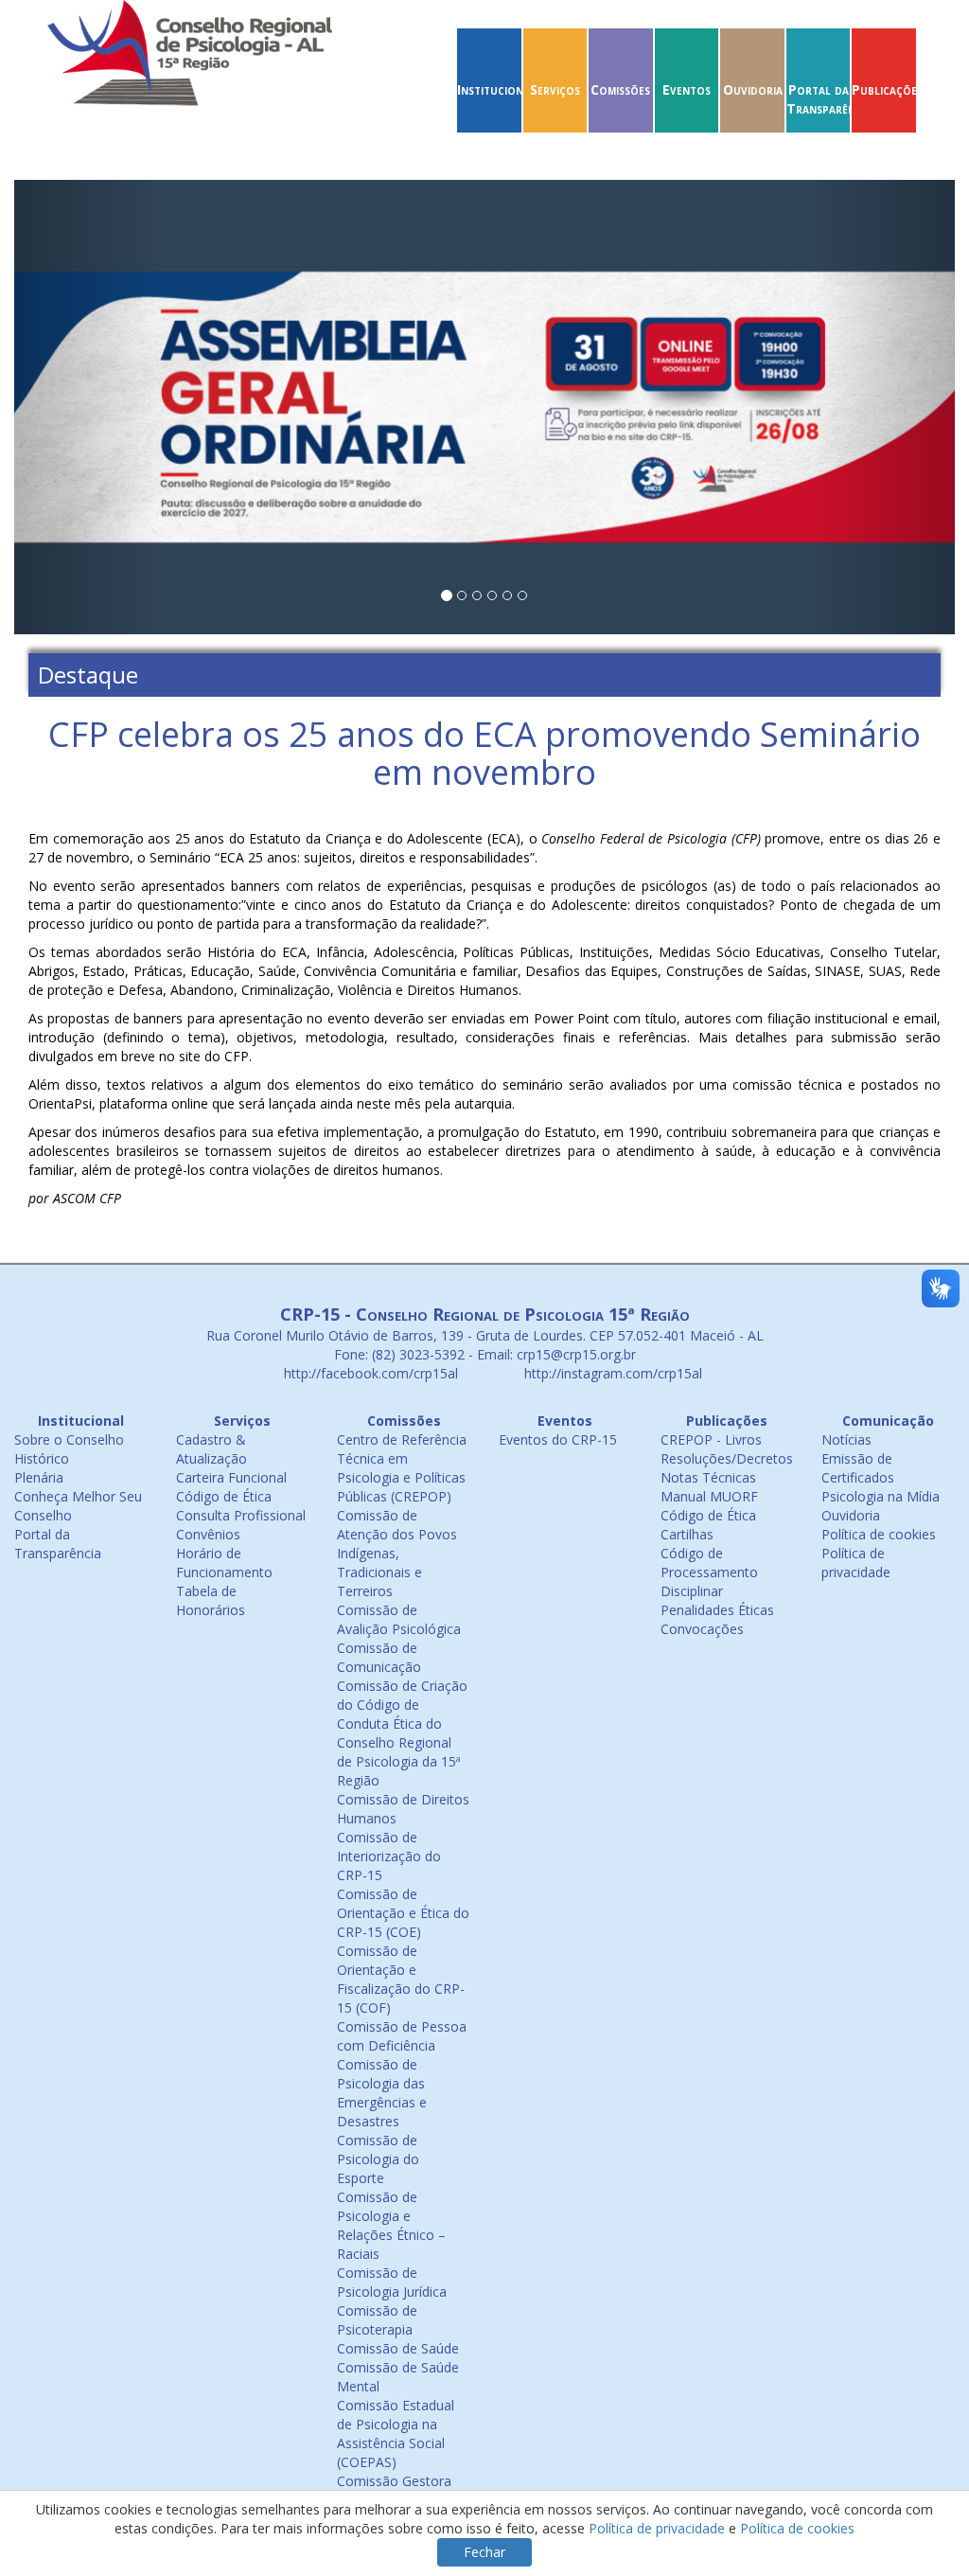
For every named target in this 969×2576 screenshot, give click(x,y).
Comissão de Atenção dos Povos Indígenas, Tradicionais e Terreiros (397, 1553)
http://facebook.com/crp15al (369, 1373)
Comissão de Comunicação (379, 1657)
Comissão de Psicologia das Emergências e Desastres (382, 2093)
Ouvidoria (753, 89)
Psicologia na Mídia (881, 1496)
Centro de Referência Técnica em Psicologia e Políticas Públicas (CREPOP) (402, 1468)
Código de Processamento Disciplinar (709, 1572)
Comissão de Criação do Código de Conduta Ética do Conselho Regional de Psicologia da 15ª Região (402, 1733)
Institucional (496, 89)
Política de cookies (879, 1534)
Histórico (42, 1458)
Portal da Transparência (829, 99)
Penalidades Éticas (717, 1610)
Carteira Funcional (231, 1477)
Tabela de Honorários (211, 1600)
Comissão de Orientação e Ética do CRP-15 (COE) (403, 1913)
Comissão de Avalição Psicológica (399, 1619)
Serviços (555, 89)
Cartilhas (687, 1534)
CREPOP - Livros (711, 1439)
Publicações (887, 89)
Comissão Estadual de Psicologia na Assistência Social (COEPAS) (396, 2434)
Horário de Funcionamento (224, 1563)
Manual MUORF (709, 1496)
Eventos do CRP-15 (558, 1439)
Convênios (208, 1534)
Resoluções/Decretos (727, 1458)
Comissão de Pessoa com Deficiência (402, 2036)
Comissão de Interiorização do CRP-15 (389, 1856)
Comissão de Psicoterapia (377, 2320)
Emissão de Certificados (858, 1468)
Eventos (687, 89)
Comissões (620, 89)
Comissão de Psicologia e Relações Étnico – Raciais (391, 2225)
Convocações (702, 1629)
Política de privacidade (856, 1563)
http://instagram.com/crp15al (611, 1373)
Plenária (39, 1477)
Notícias (846, 1439)
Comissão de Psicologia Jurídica (392, 2282)
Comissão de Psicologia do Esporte (378, 2159)
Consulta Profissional (241, 1515)
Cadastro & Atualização (211, 1449)
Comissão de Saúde (398, 2348)
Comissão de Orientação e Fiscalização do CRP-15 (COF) (401, 1979)
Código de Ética (224, 1496)
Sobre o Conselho (69, 1439)
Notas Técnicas (708, 1477)
